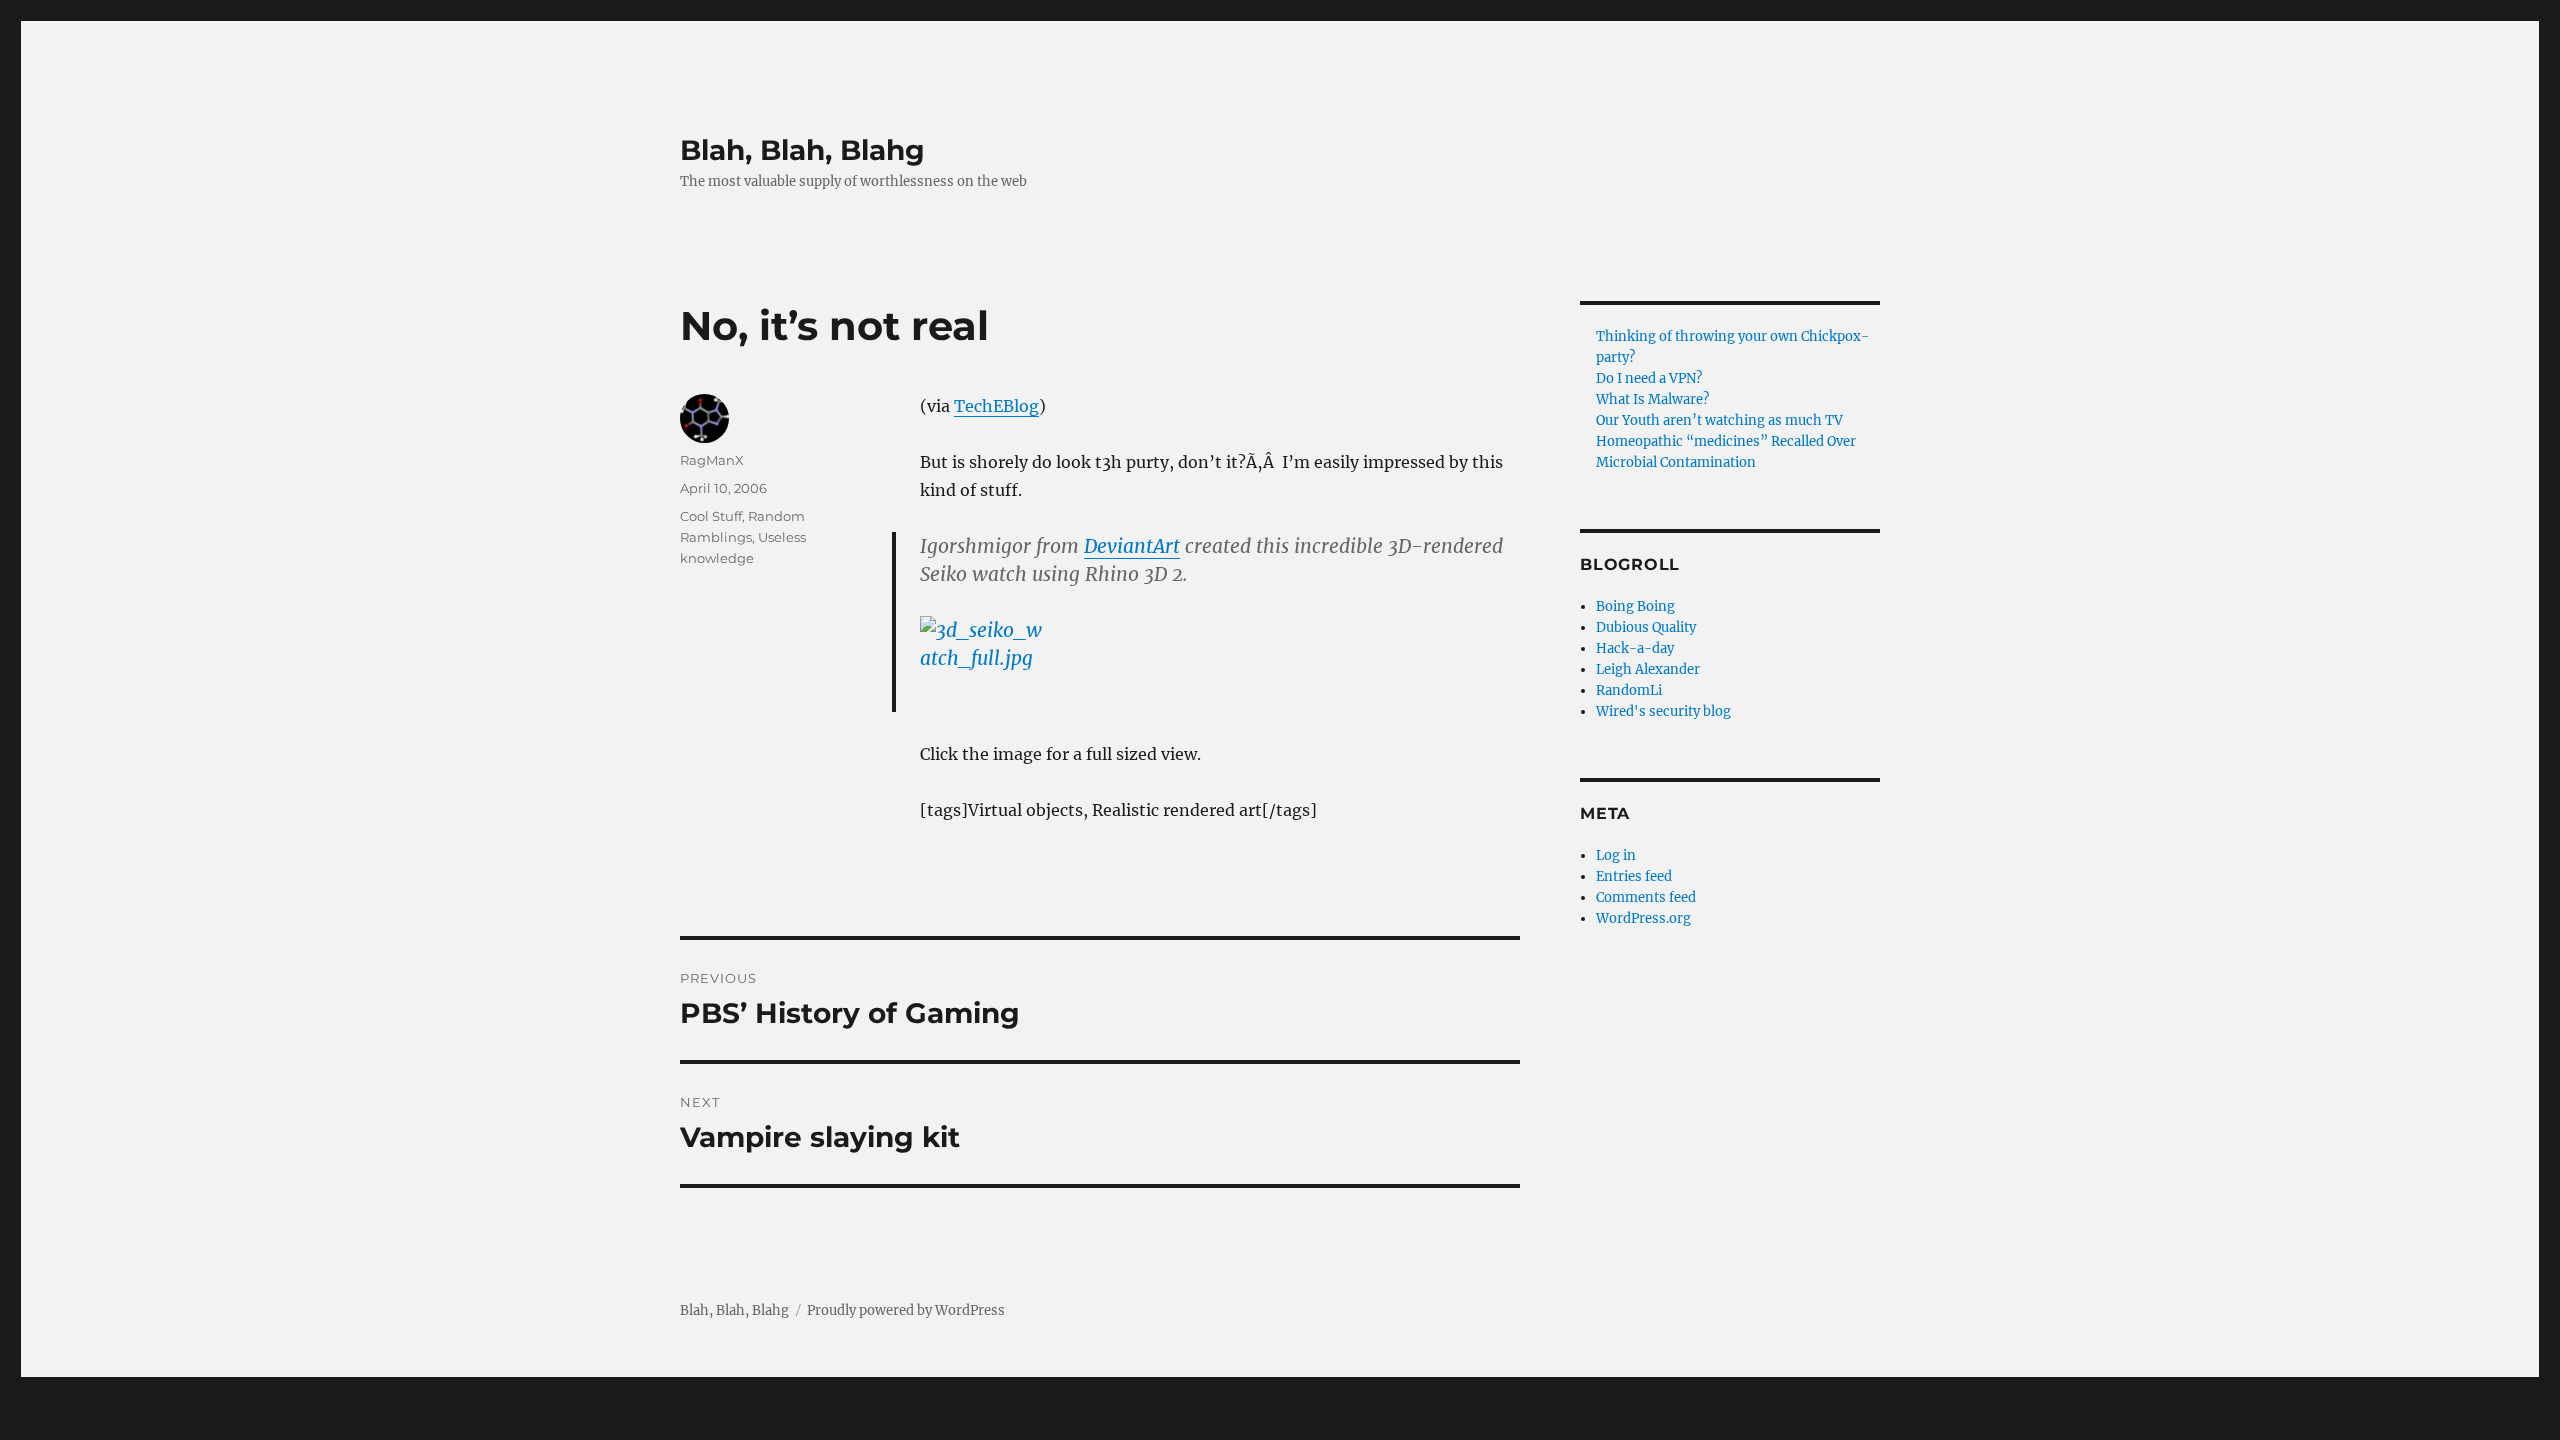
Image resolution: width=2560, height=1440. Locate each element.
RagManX (712, 460)
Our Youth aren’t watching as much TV (1719, 420)
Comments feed (1646, 897)
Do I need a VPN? (1649, 378)
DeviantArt (1132, 546)
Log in (1616, 855)
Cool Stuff (711, 516)
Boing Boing (1635, 606)
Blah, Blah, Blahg (802, 150)
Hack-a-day (1635, 648)
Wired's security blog (1663, 711)
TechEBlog (996, 406)
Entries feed (1634, 876)
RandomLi (1629, 690)
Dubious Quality (1646, 627)
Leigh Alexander (1648, 669)
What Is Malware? (1652, 399)
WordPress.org (1643, 918)
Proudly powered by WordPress (906, 1310)
